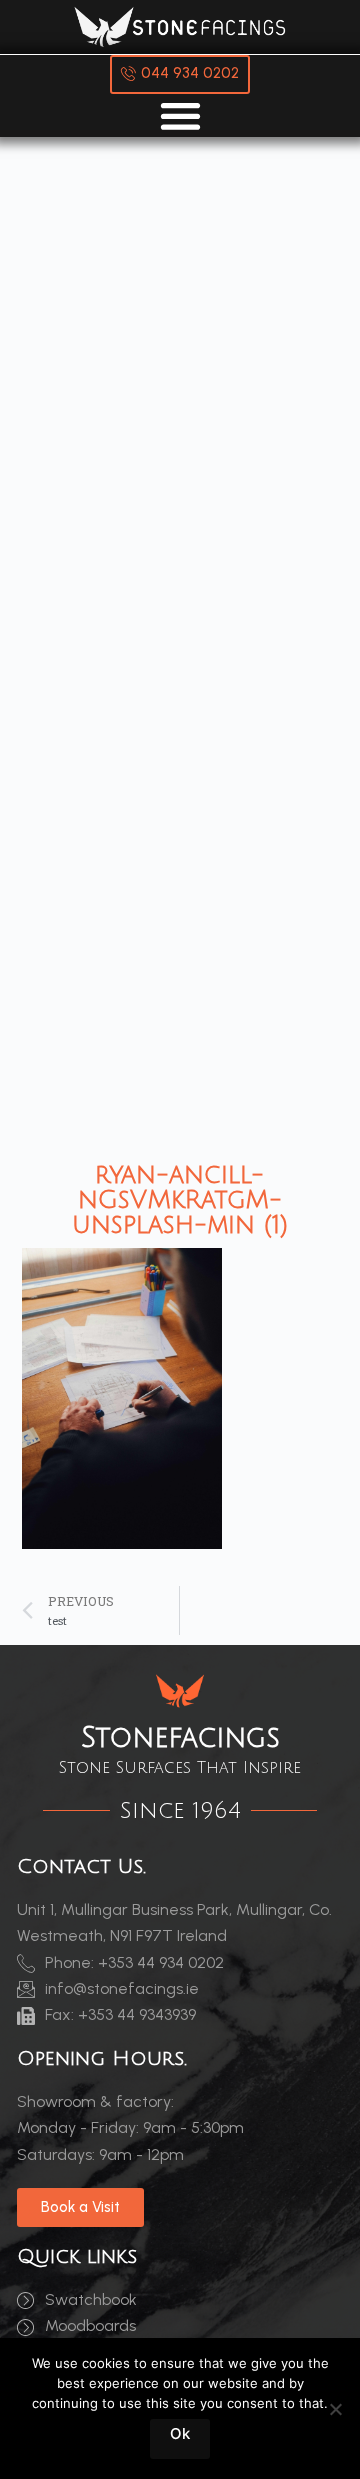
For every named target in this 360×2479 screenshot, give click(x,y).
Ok (180, 2433)
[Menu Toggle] (180, 115)
